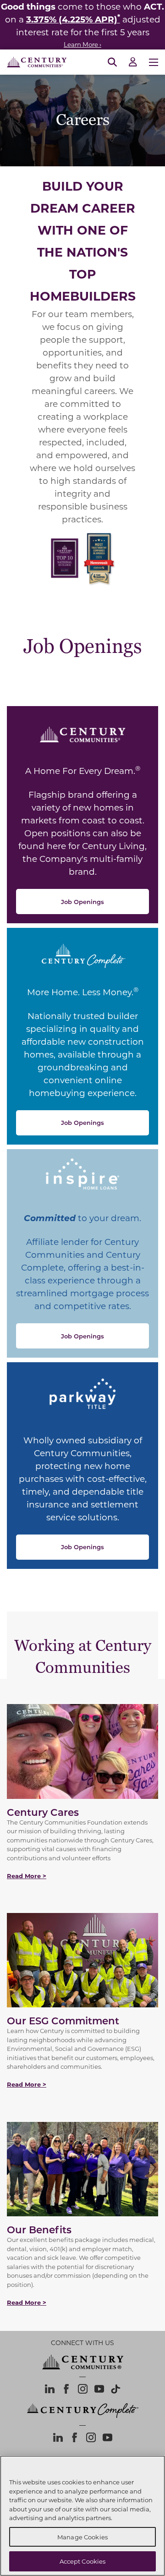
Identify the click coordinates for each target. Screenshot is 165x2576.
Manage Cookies (82, 2537)
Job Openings (82, 902)
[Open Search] (112, 62)
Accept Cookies (83, 2561)
